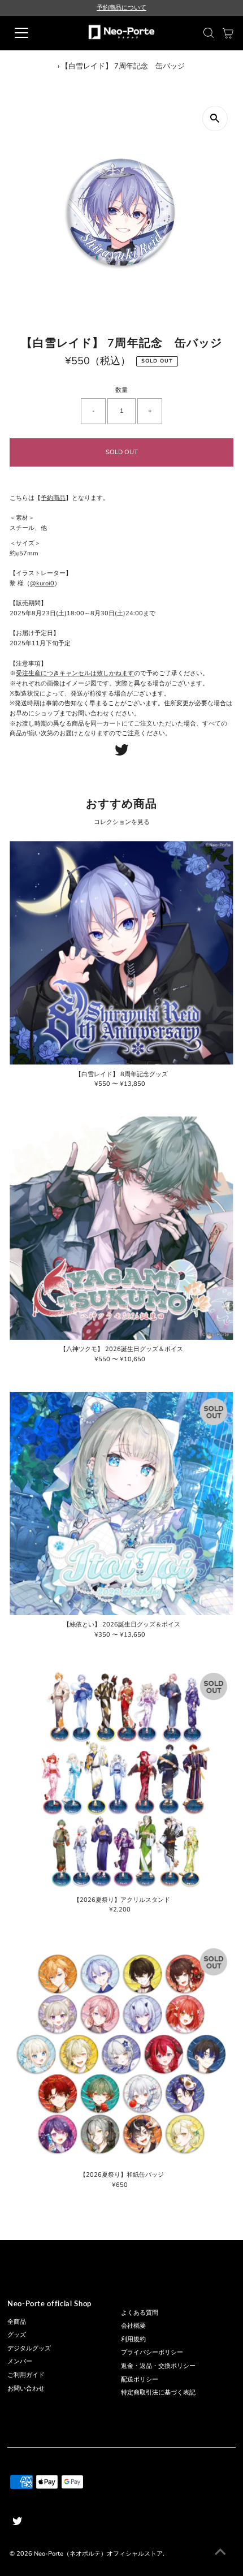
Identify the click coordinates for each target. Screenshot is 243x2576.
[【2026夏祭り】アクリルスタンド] (121, 1778)
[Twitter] (122, 754)
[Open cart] (228, 33)
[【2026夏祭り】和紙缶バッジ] (121, 2054)
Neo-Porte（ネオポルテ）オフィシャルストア (98, 2554)
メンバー (20, 2361)
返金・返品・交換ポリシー (158, 2366)
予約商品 (53, 498)
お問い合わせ (26, 2389)
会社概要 (133, 2326)
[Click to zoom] (215, 118)
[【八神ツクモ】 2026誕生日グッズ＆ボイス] (121, 1228)
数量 (121, 390)
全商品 (17, 2322)
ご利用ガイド (26, 2375)
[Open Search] (209, 33)
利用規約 (133, 2339)
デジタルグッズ (29, 2348)
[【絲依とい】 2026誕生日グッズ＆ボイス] (121, 1503)
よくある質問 (140, 2313)
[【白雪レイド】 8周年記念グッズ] (121, 953)
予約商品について (121, 8)
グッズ (17, 2335)
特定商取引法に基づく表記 (158, 2392)
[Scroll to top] (220, 2553)
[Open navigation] (34, 33)
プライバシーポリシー (152, 2352)
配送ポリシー (140, 2379)
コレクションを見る (122, 822)
